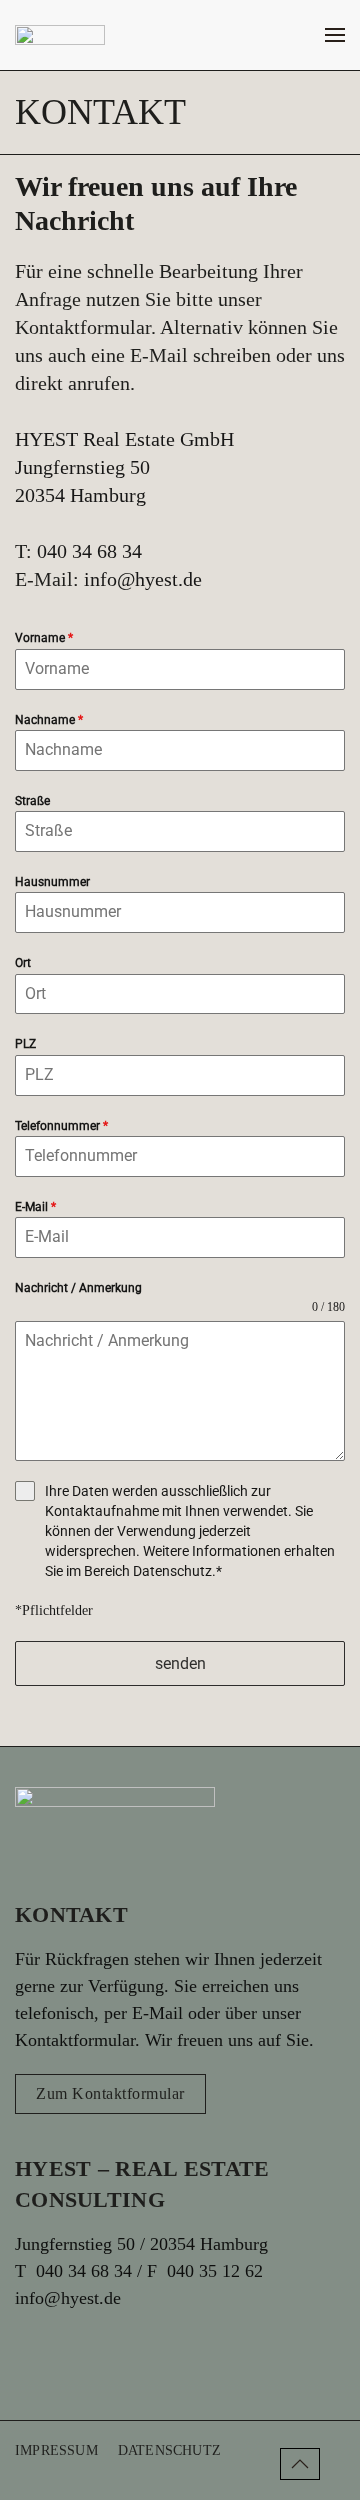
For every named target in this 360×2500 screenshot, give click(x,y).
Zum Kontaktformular (110, 2093)
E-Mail (35, 1207)
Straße (32, 801)
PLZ (25, 1044)
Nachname (49, 720)
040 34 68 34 (87, 551)
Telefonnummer (61, 1126)
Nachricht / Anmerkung (78, 1288)
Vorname (44, 638)
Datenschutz (172, 1571)
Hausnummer (52, 882)
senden (180, 1663)
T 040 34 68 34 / (81, 2271)
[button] (335, 35)
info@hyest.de (143, 579)
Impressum (56, 2450)
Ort (23, 963)
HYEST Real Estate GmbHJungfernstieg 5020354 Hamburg (124, 467)
